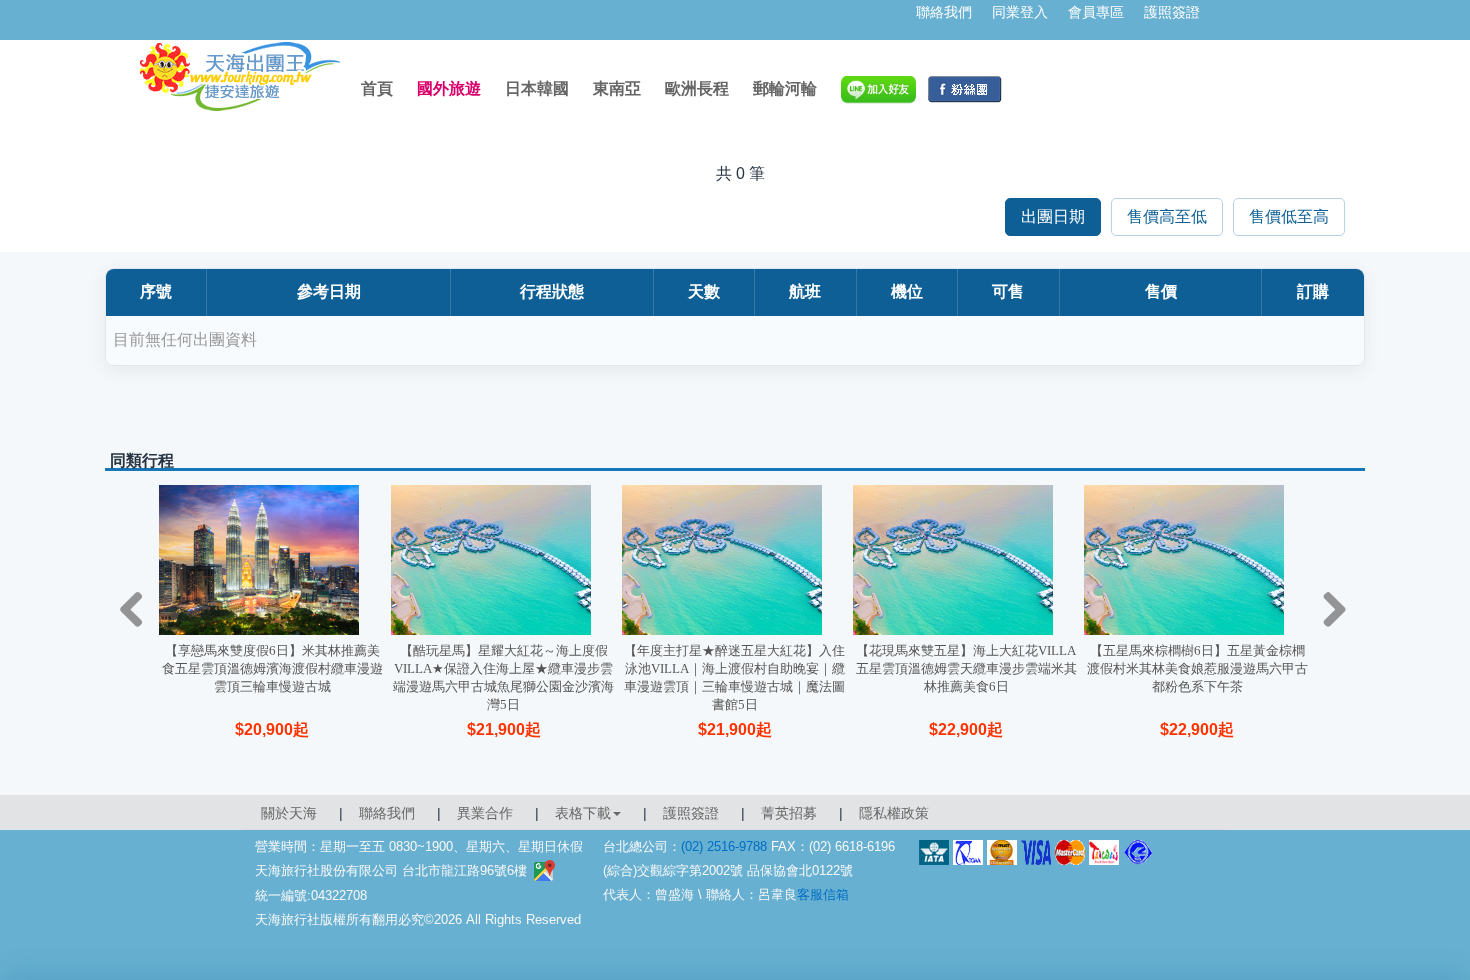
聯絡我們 (944, 12)
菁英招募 (789, 813)
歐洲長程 (697, 88)
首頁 (377, 88)
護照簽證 (1172, 12)
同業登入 (1020, 12)
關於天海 (289, 813)
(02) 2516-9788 (724, 846)
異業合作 (485, 813)
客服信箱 (823, 894)
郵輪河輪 (785, 88)
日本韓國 (537, 88)
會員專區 (1096, 12)
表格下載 (583, 813)
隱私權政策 (894, 813)
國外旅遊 (449, 88)
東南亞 (617, 88)
